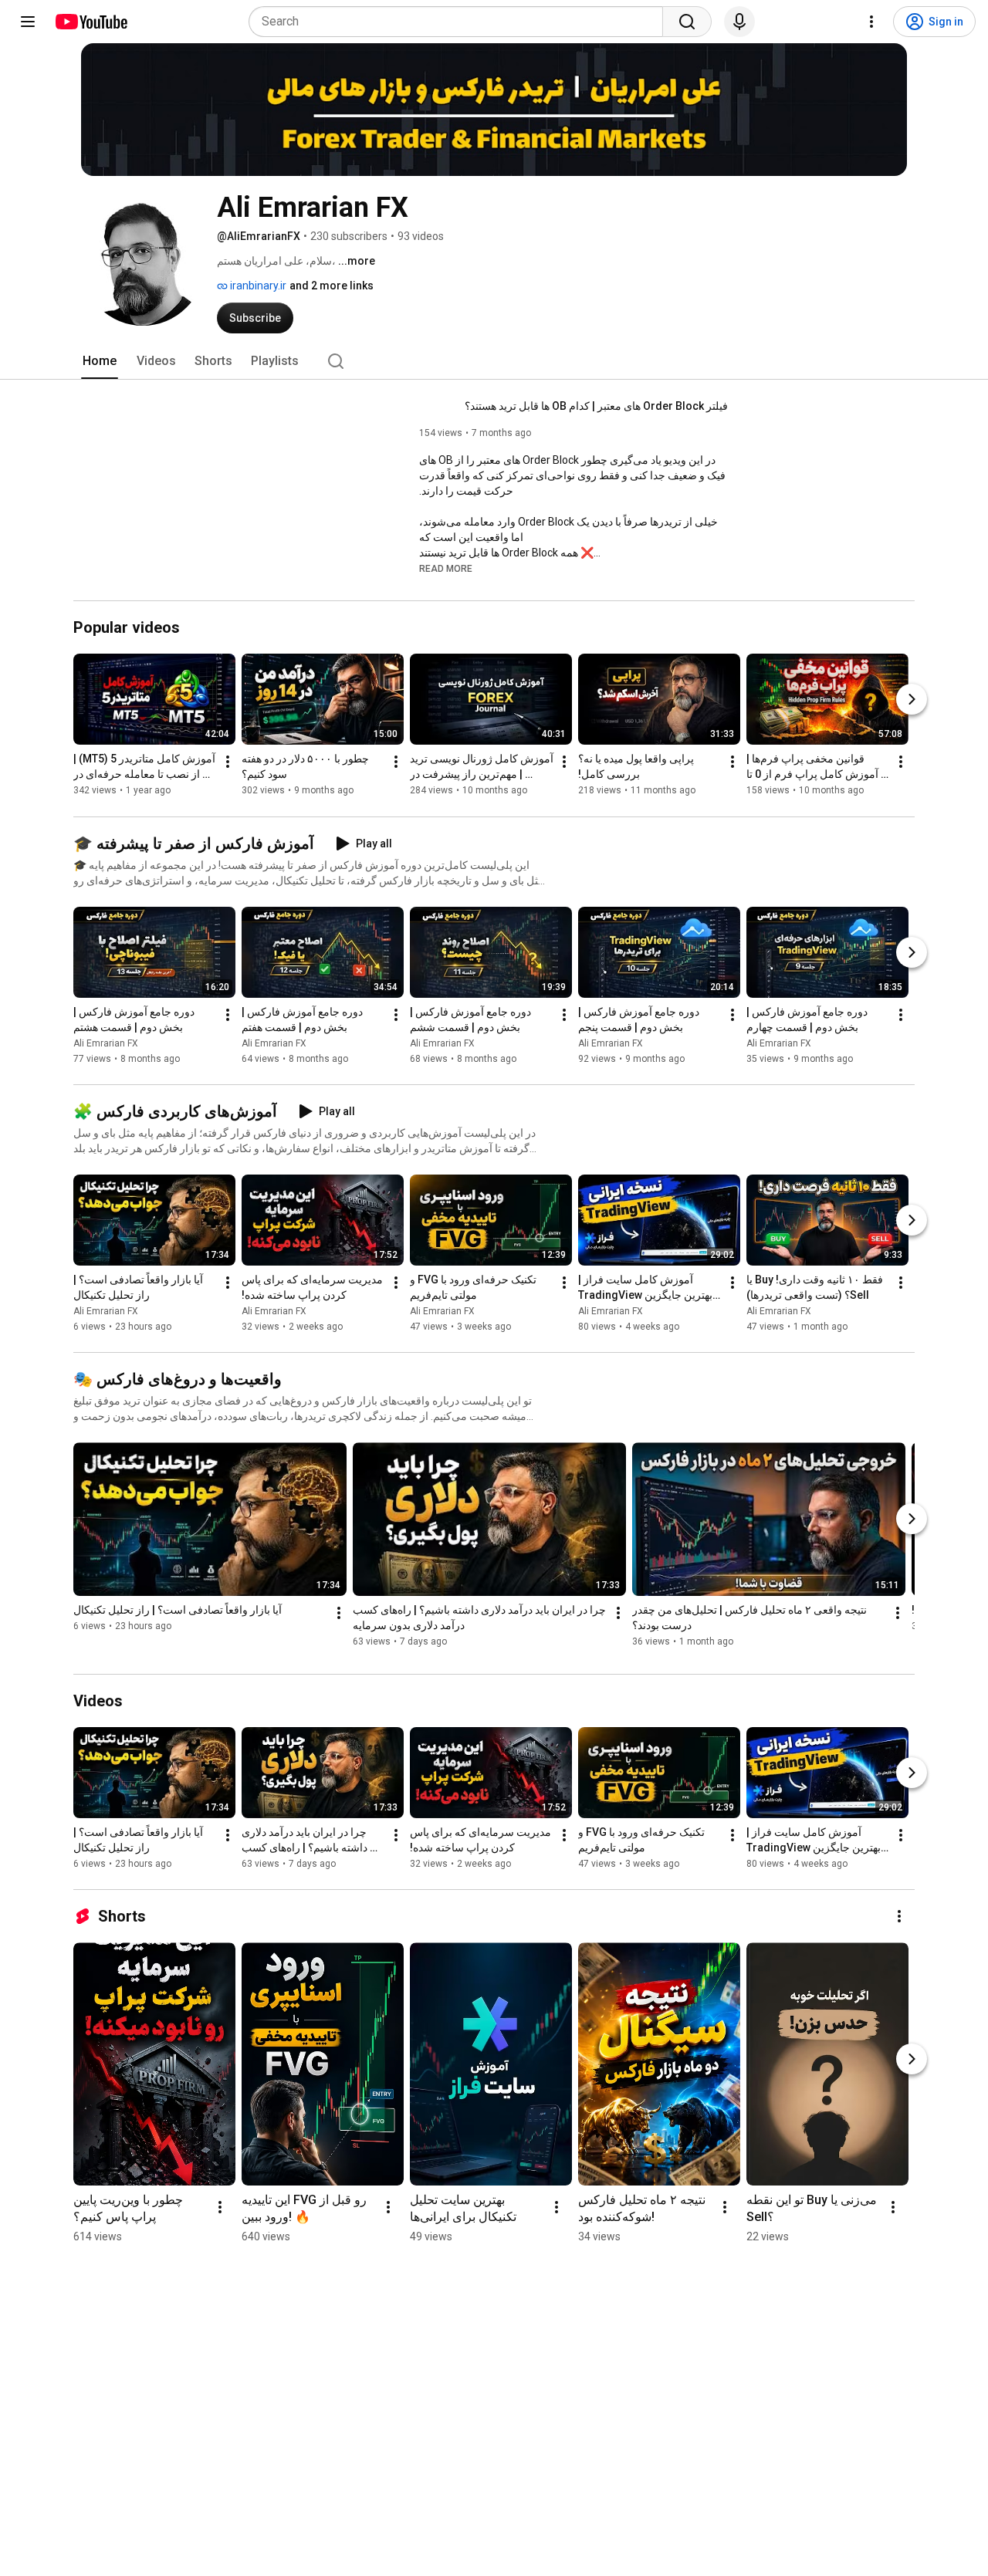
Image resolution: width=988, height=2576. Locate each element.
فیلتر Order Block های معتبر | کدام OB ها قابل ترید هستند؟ (596, 406)
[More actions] (228, 762)
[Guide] (28, 22)
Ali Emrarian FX (106, 1043)
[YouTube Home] (91, 22)
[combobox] (460, 22)
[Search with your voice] (739, 22)
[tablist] (494, 361)
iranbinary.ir (257, 286)
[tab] (100, 361)
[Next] (912, 700)
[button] (446, 568)
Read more (446, 569)
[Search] (687, 22)
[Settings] (871, 22)
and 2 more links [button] (332, 286)
